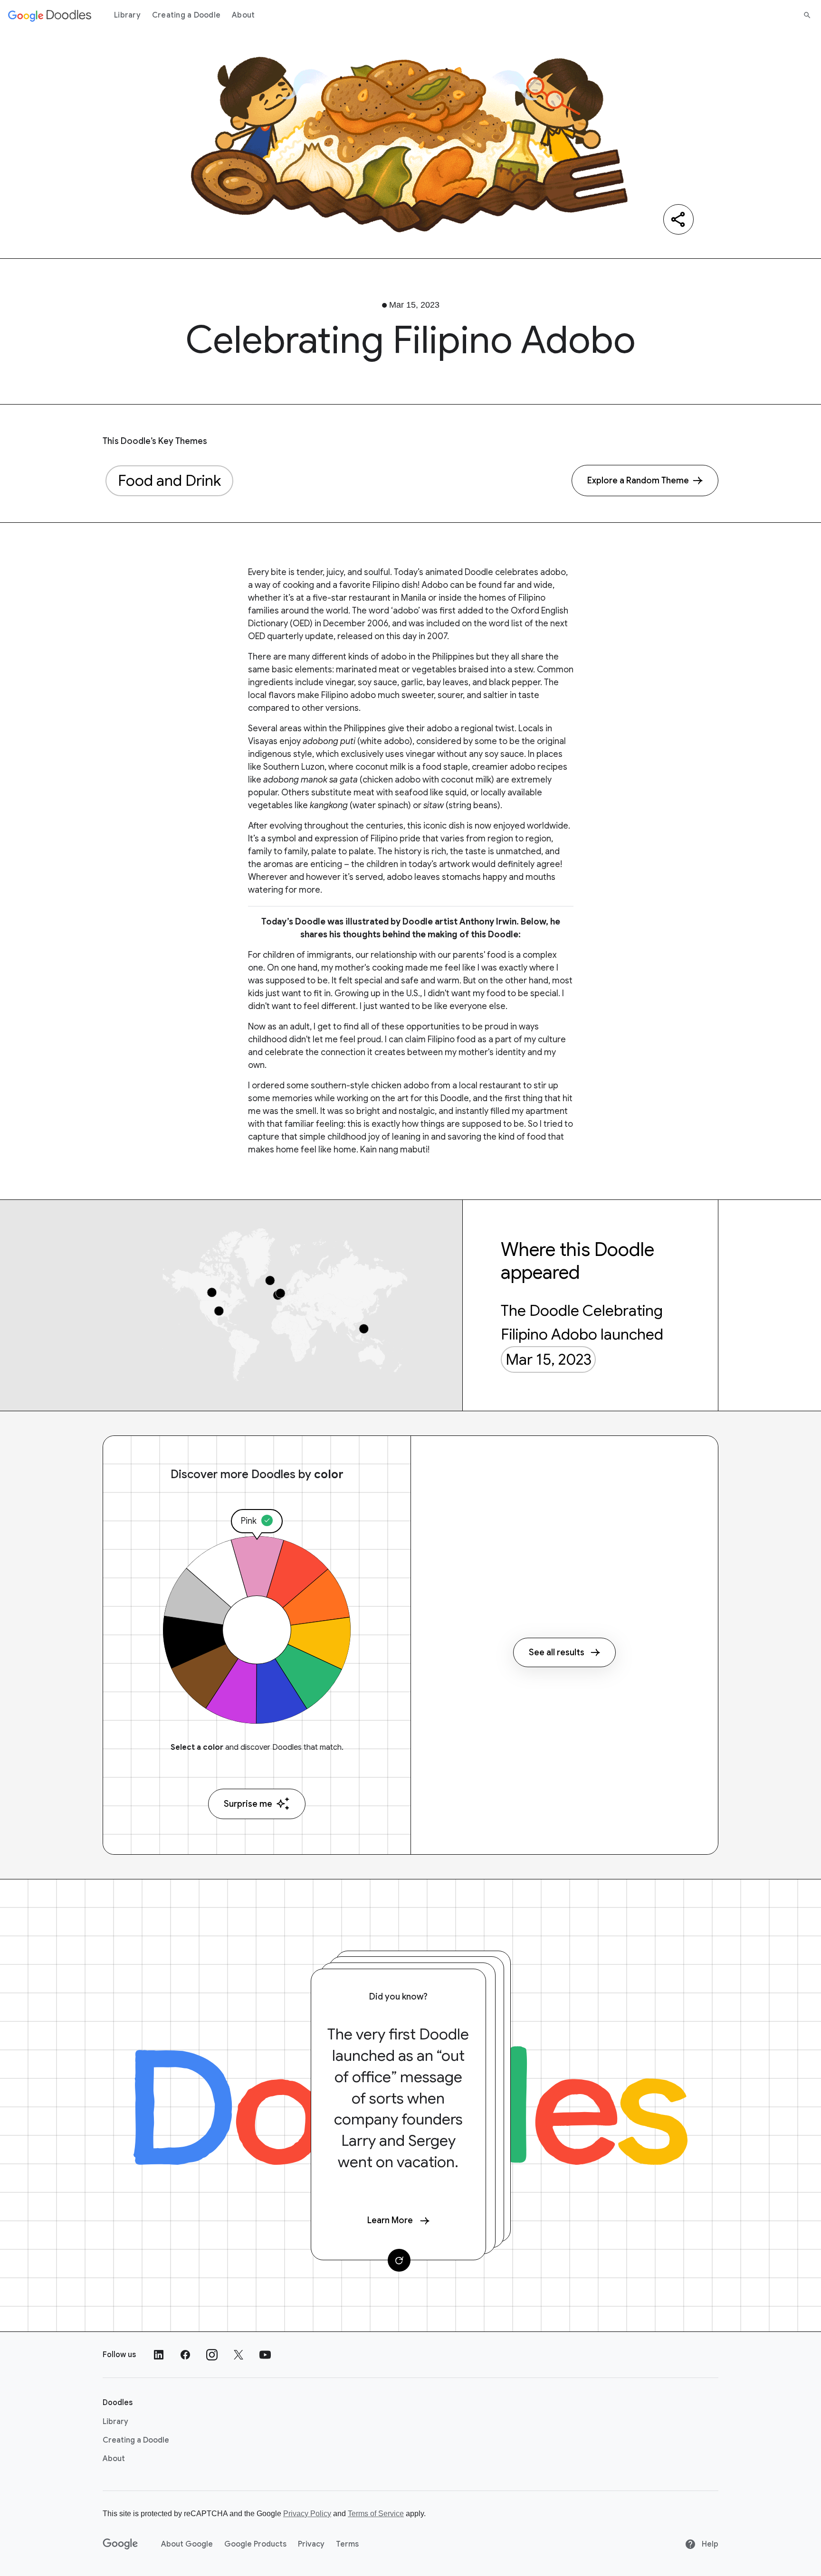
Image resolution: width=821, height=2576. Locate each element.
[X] (239, 2355)
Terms (347, 2544)
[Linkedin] (159, 2355)
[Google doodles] (50, 15)
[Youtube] (265, 2355)
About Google (187, 2544)
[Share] (678, 219)
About (243, 15)
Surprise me (248, 1804)
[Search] (807, 15)
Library (127, 15)
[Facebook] (185, 2355)
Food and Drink (169, 481)
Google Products (255, 2544)
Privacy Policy (307, 2514)
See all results (557, 1652)
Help (709, 2544)
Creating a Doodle (186, 15)
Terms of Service (376, 2514)
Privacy (311, 2544)
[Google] (120, 2544)
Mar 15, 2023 (549, 1359)
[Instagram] (212, 2355)
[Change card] (399, 2260)
